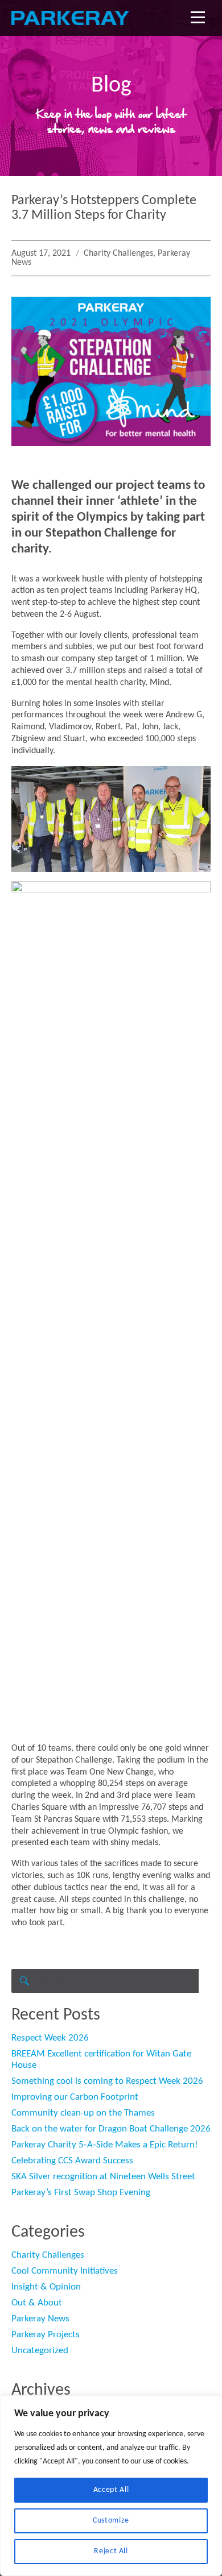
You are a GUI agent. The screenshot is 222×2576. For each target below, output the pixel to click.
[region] (111, 2486)
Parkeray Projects (46, 2335)
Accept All (111, 2490)
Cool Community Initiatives (65, 2271)
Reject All (111, 2551)
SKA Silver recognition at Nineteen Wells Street (103, 2177)
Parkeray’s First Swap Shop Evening (81, 2193)
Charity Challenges (118, 254)
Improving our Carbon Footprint (75, 2097)
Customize (111, 2521)
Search (23, 1981)
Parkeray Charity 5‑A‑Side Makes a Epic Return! (105, 2145)
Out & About (37, 2303)
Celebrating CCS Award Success (72, 2161)
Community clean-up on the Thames (83, 2113)
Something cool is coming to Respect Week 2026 (107, 2081)
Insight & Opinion (46, 2287)
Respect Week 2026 (50, 2038)
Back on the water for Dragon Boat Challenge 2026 (111, 2129)
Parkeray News (40, 2319)
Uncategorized (40, 2351)
